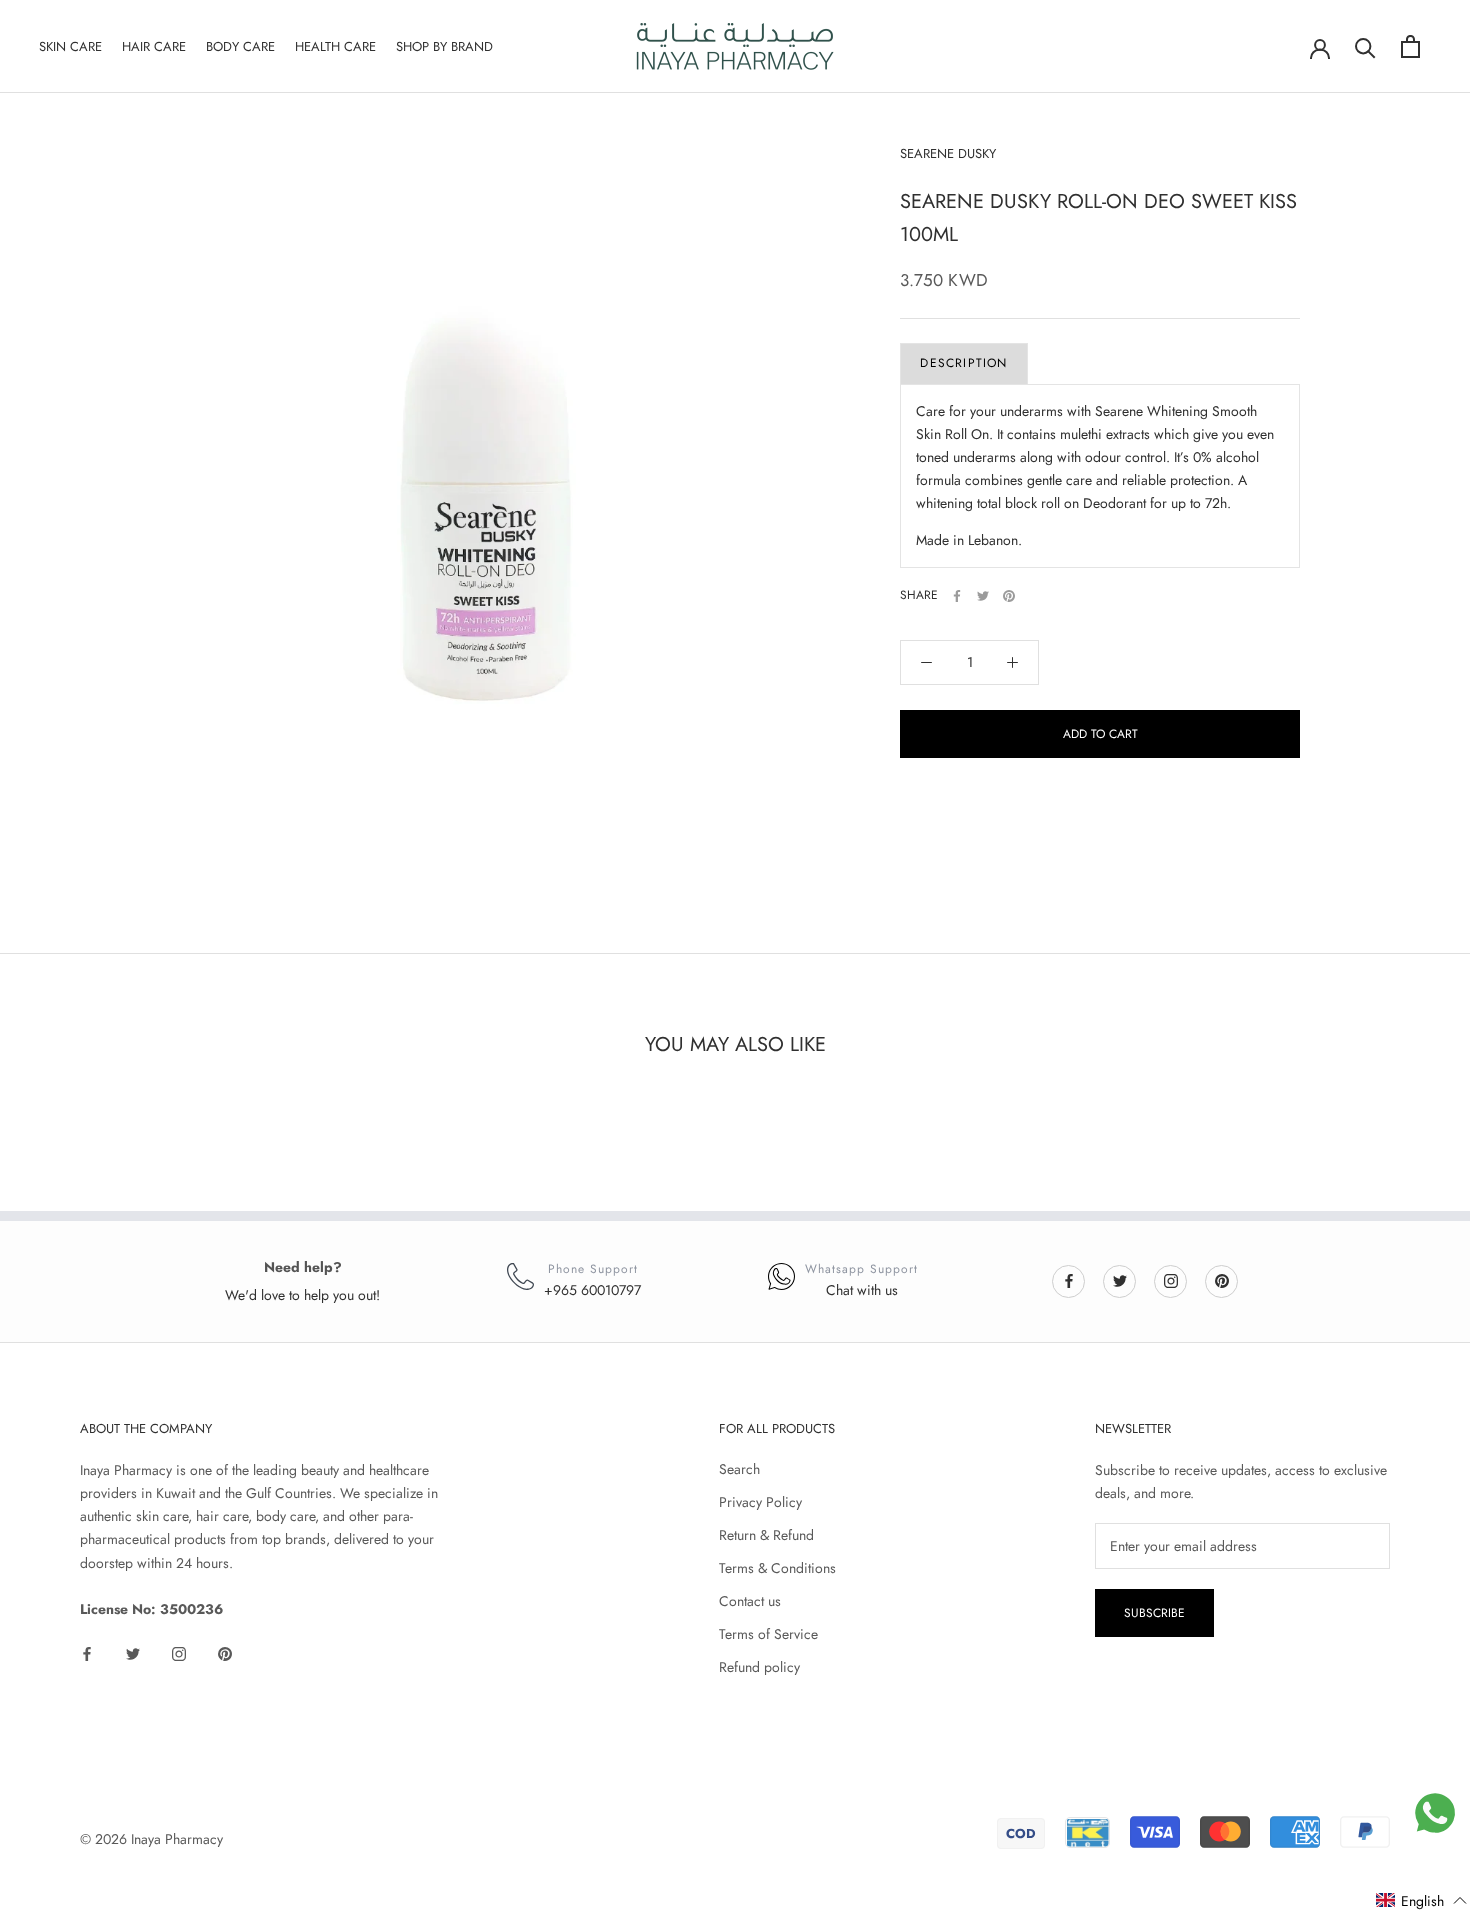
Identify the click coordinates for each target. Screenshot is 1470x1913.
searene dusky (948, 153)
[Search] (1365, 46)
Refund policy (759, 1667)
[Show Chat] (1435, 1813)
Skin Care (70, 46)
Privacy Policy (760, 1502)
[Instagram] (1171, 1280)
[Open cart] (1410, 46)
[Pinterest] (1009, 596)
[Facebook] (957, 596)
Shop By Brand (444, 46)
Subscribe (1154, 1613)
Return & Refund (766, 1535)
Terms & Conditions (777, 1568)
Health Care (335, 46)
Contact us (750, 1601)
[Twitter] (983, 596)
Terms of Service (768, 1634)
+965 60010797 (592, 1290)
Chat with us (862, 1290)
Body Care (240, 46)
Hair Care (154, 46)
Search (739, 1469)
